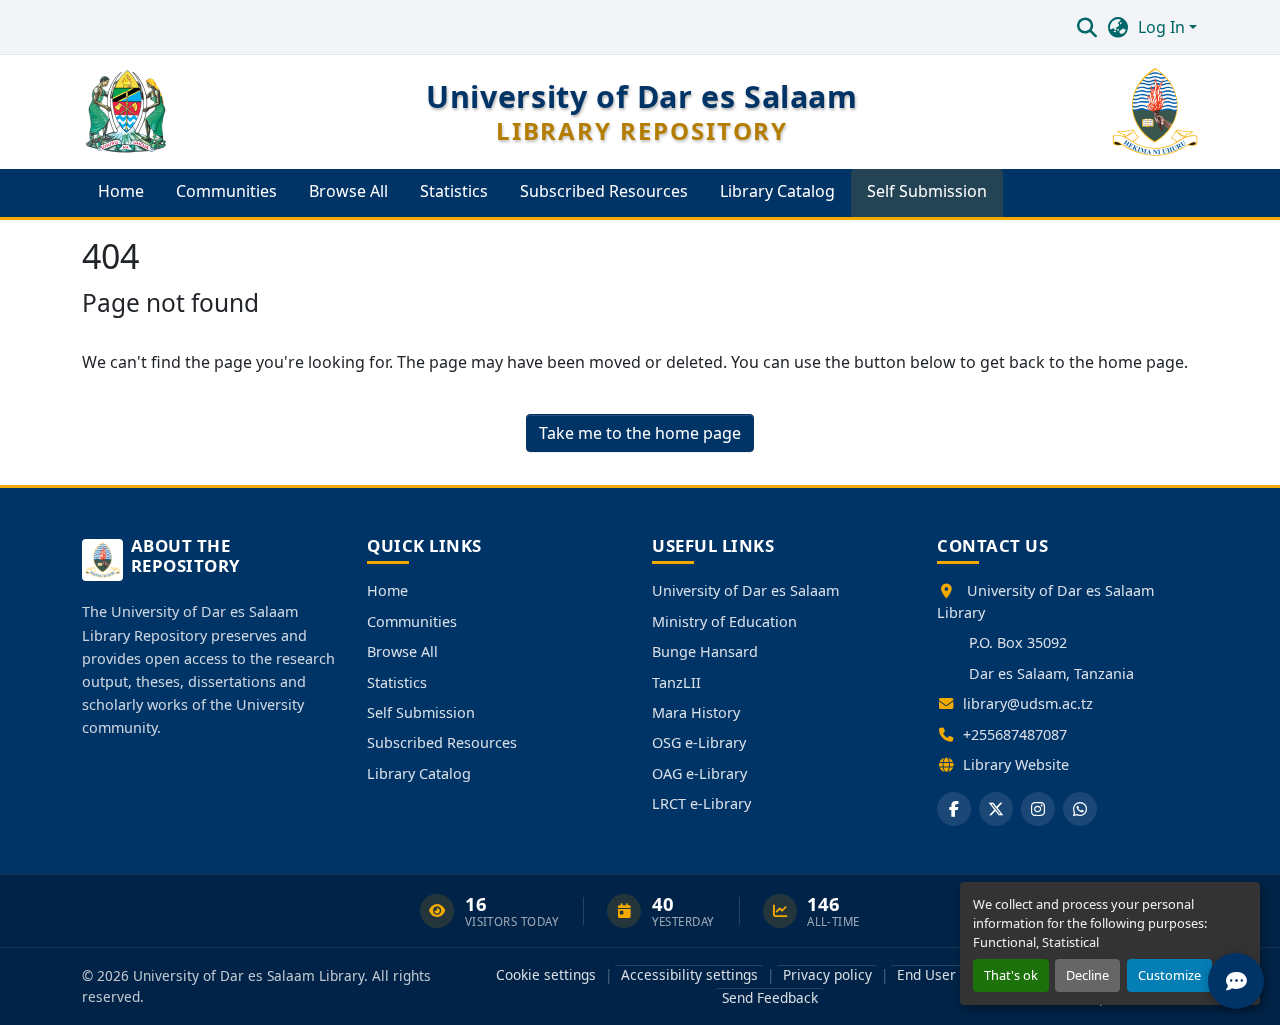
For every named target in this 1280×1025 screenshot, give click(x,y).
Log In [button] (1163, 27)
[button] (1086, 27)
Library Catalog (419, 773)
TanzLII (676, 682)
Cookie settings (546, 974)
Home (387, 590)
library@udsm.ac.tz (1028, 703)
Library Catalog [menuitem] (777, 191)
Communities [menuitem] (226, 191)
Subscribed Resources (442, 742)
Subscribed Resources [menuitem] (604, 191)
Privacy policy (827, 974)
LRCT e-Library (701, 803)
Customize (1169, 975)
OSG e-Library (699, 742)
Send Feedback (770, 997)
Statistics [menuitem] (454, 191)
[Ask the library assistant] (1236, 981)
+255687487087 (1015, 734)
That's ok (1011, 975)
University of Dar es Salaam (745, 590)
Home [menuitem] (121, 191)
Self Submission (421, 712)
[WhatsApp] (1080, 809)
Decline (1087, 975)
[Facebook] (954, 809)
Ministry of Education (724, 621)
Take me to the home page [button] (640, 433)
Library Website (1016, 764)
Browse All (402, 651)
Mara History (696, 712)
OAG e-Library (699, 773)
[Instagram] (1038, 809)
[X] (996, 809)
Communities (412, 621)
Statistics (397, 682)
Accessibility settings (689, 974)
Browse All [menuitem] (348, 191)
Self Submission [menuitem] (927, 191)
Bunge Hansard (705, 651)
